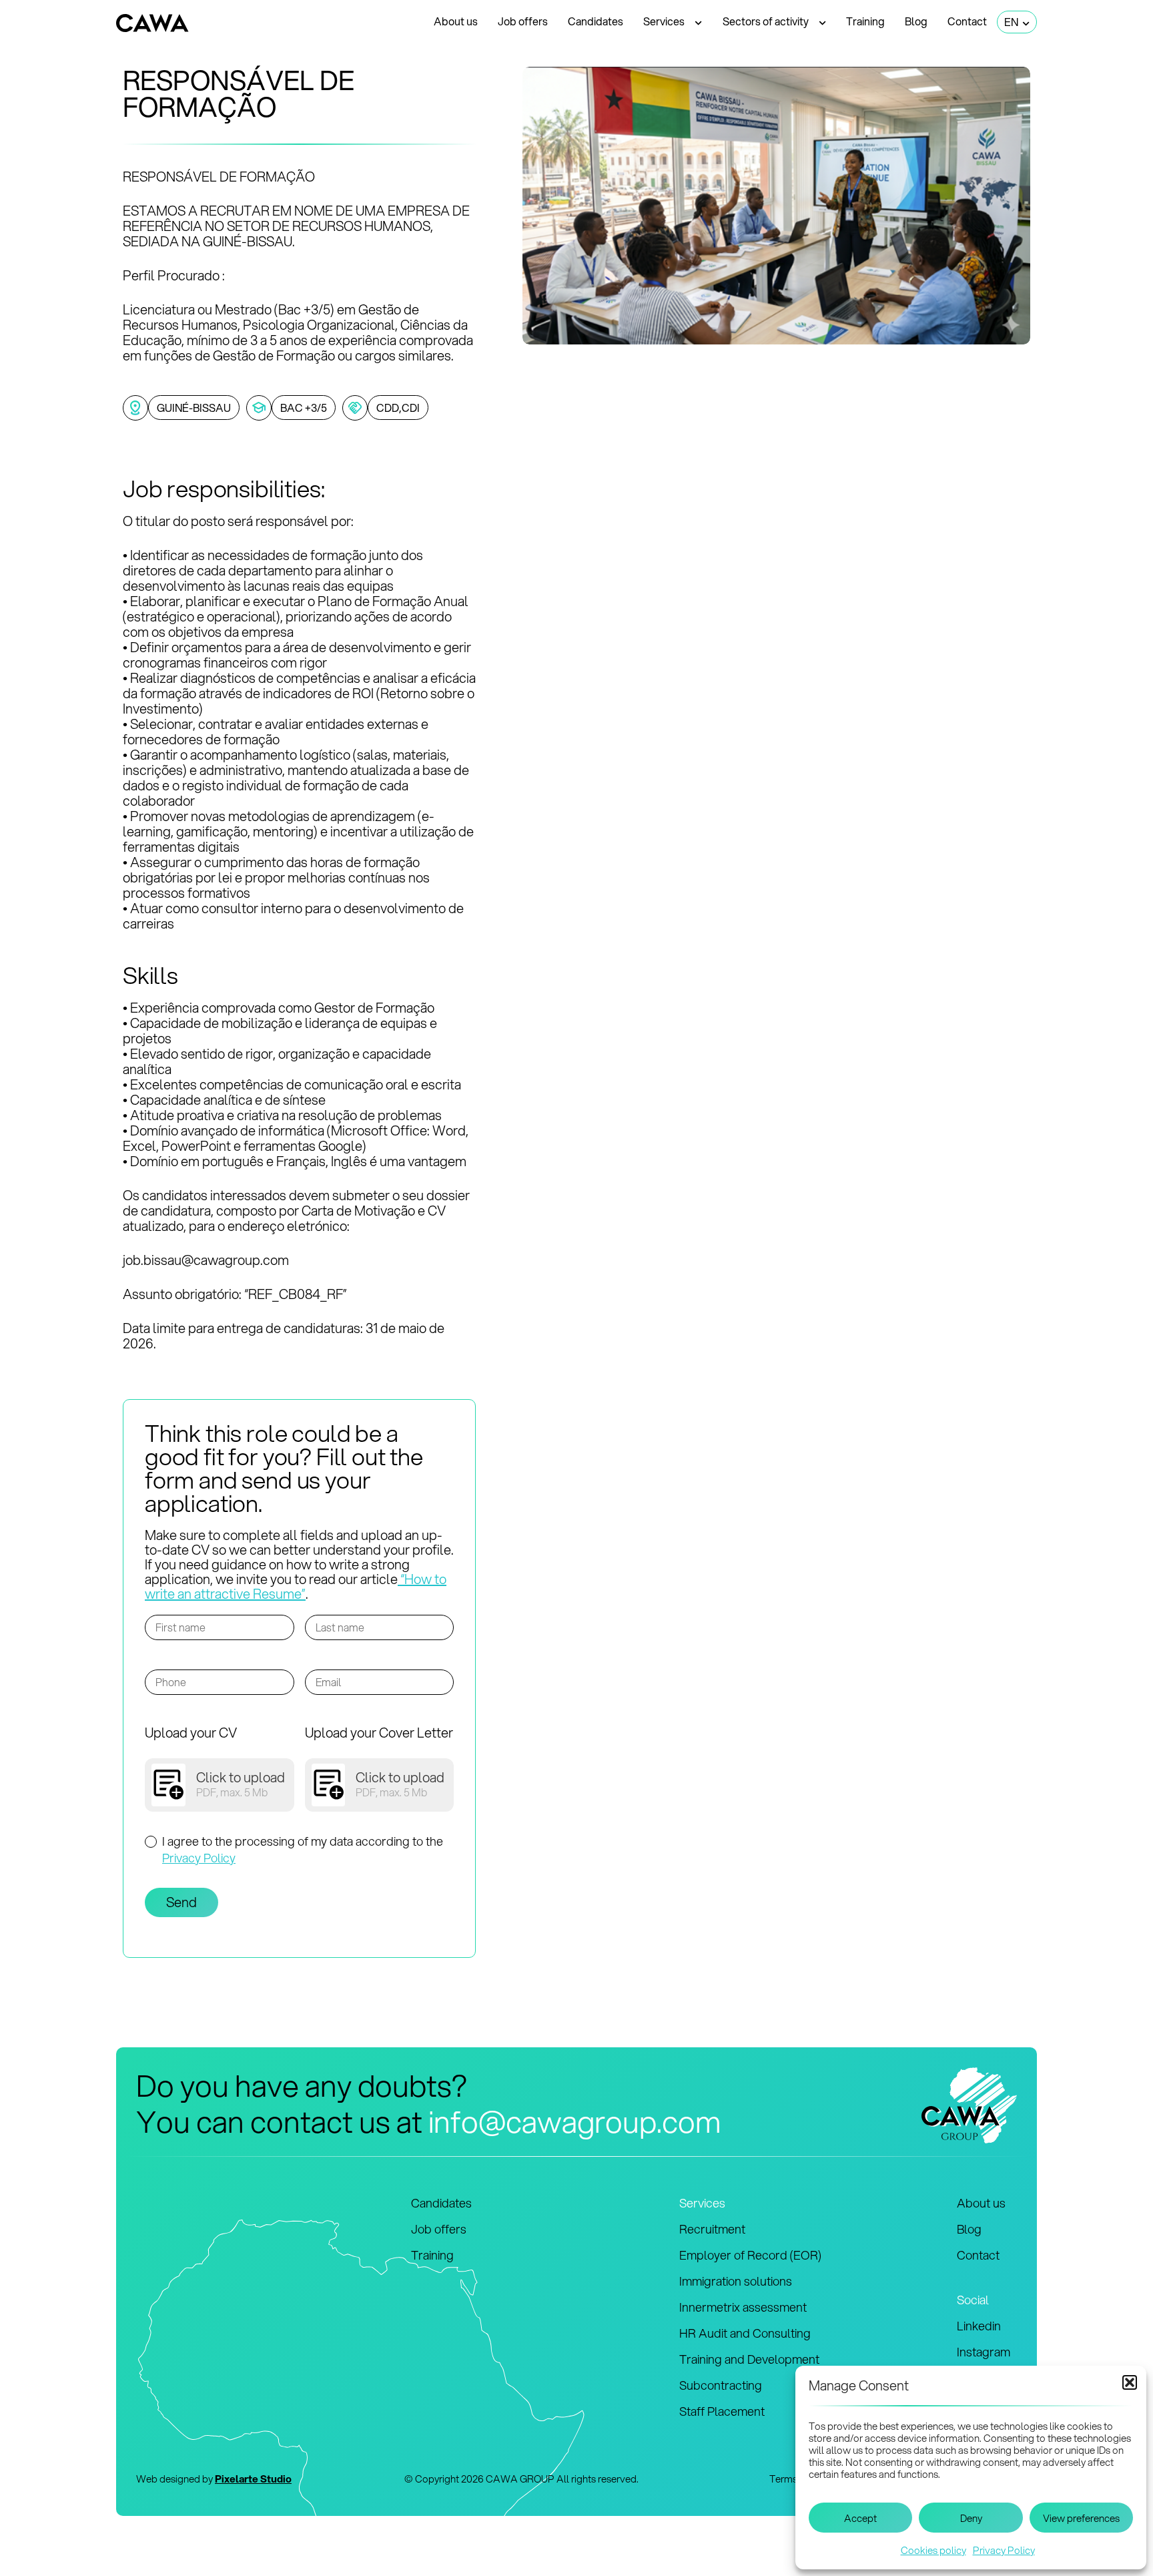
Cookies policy (933, 2550)
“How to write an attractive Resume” (296, 1586)
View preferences (1081, 2518)
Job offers (523, 21)
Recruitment (712, 2229)
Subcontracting (721, 2385)
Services (664, 21)
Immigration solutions (736, 2281)
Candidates (596, 21)
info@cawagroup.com (575, 2121)
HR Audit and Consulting (745, 2333)
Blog (916, 21)
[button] (1130, 2382)
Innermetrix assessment (743, 2307)
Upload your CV (191, 1733)
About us (456, 21)
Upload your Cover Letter (379, 1733)
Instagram (984, 2352)
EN (1011, 22)
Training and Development (749, 2359)
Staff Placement (722, 2411)
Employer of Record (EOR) (750, 2255)
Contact (967, 21)
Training (865, 21)
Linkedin (979, 2326)
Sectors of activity (766, 21)
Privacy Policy (1004, 2550)
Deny (971, 2518)
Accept (860, 2518)
